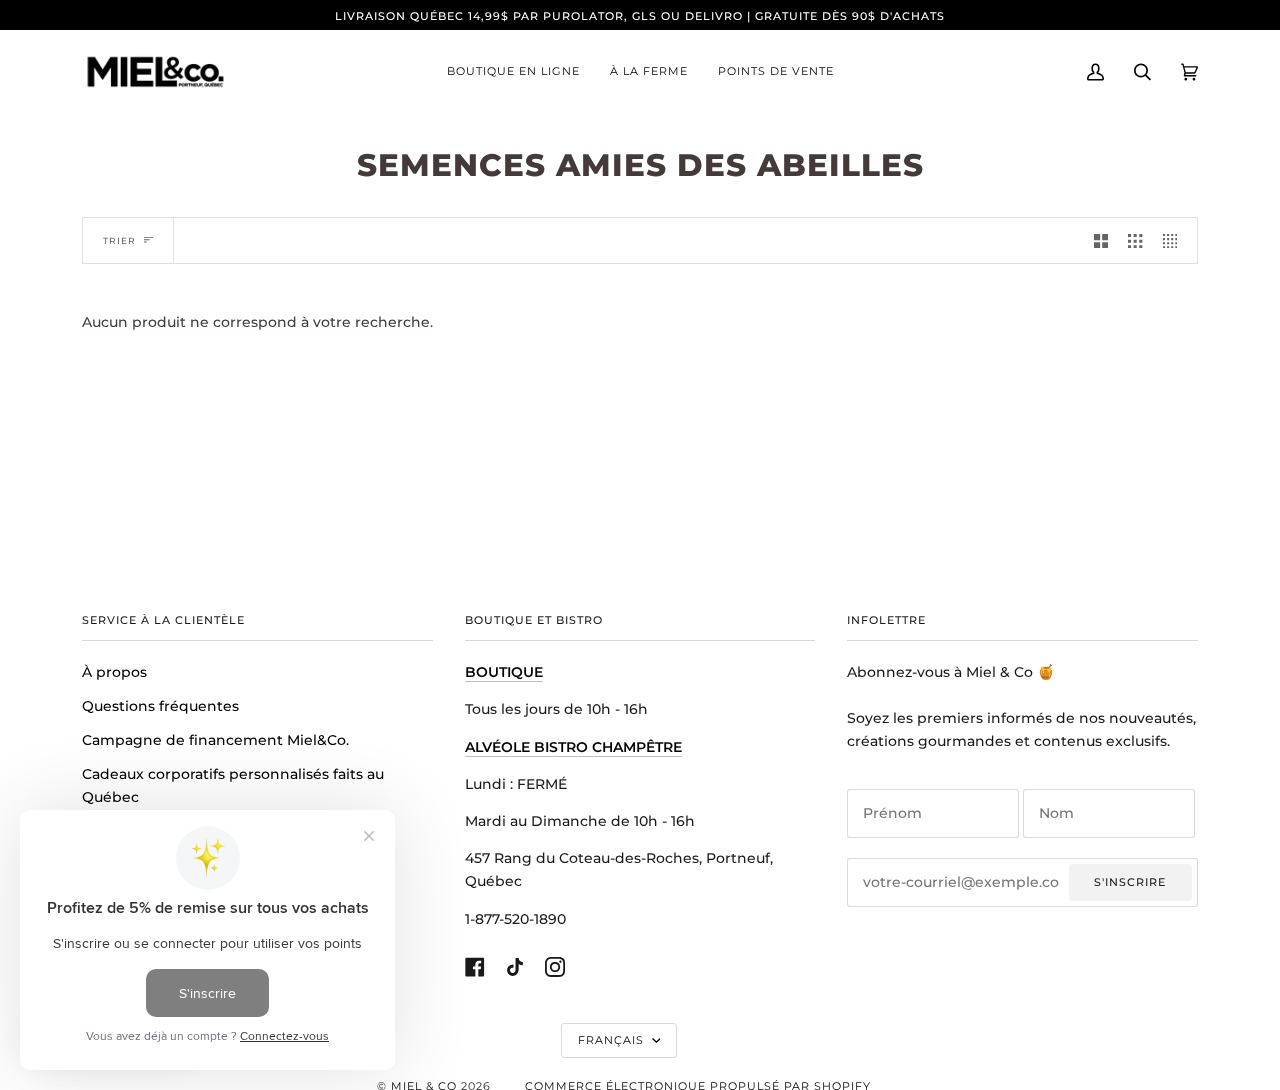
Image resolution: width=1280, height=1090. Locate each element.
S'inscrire (1130, 882)
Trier (119, 240)
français (613, 1040)
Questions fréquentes (160, 706)
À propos (114, 672)
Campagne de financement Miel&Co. (215, 740)
